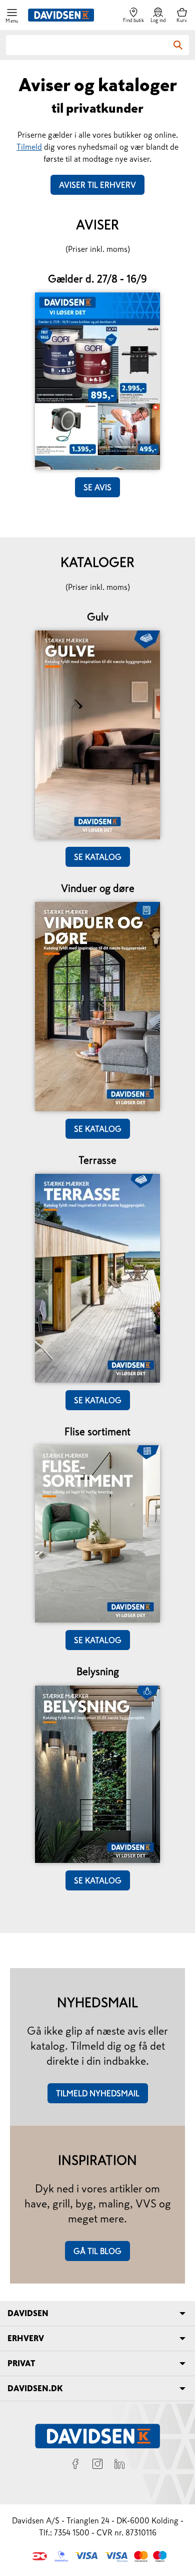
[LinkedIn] (119, 2465)
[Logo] (61, 15)
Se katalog (98, 857)
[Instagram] (97, 2465)
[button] (12, 15)
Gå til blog (97, 2251)
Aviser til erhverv (97, 185)
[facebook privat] (75, 2465)
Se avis (97, 487)
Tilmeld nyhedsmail (98, 2093)
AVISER (97, 225)
